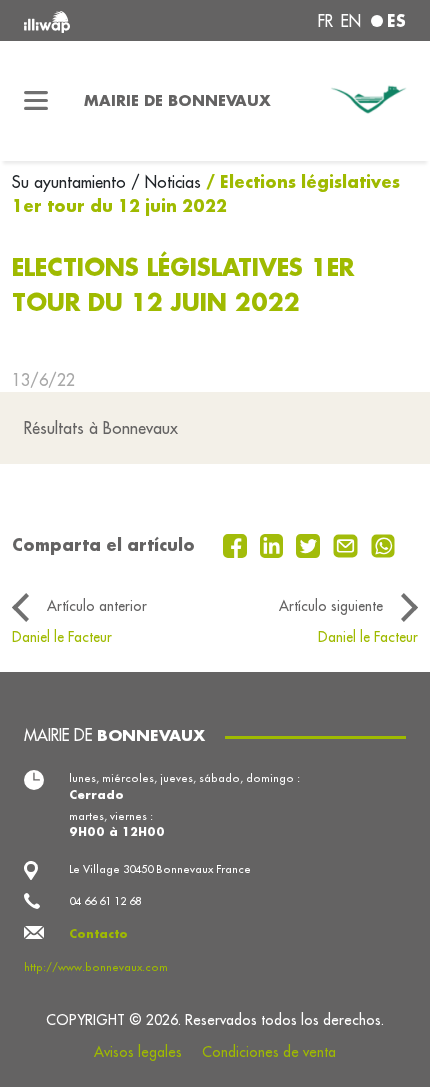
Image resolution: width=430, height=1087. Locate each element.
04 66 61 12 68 (105, 901)
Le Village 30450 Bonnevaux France (160, 869)
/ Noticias (166, 182)
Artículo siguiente (331, 606)
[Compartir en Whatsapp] (383, 544)
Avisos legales (138, 1052)
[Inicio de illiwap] (96, 20)
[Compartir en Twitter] (310, 544)
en (351, 21)
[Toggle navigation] (36, 101)
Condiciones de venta (269, 1052)
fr (325, 21)
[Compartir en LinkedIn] (274, 544)
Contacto (98, 933)
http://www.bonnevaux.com (96, 967)
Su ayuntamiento (71, 182)
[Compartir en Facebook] (237, 544)
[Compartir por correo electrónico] (348, 544)
